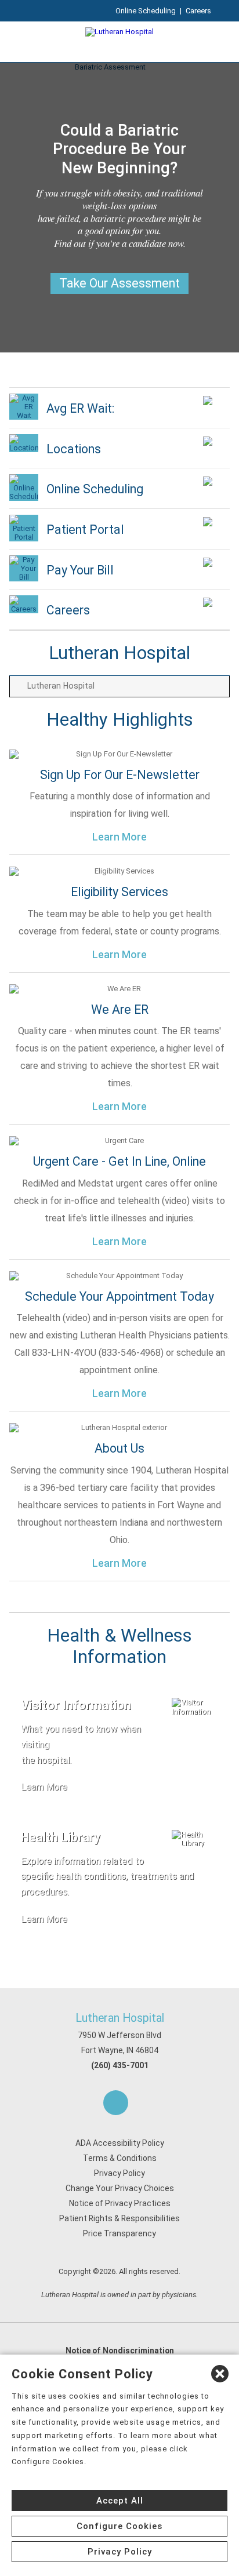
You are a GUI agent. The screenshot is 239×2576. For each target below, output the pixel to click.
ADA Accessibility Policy (120, 2143)
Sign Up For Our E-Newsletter (120, 775)
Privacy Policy (119, 2173)
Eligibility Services (119, 892)
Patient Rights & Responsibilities (119, 2218)
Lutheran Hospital (120, 2018)
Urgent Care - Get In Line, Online (119, 1161)
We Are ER (120, 1009)
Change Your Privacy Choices (120, 2188)
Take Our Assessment (119, 283)
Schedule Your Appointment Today (119, 1296)
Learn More (119, 837)
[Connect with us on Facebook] (116, 2103)
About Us (119, 1448)
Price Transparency (119, 2233)
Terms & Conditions (120, 2158)
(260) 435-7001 (120, 2065)
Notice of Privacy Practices (120, 2203)
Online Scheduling (146, 11)
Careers (198, 11)
